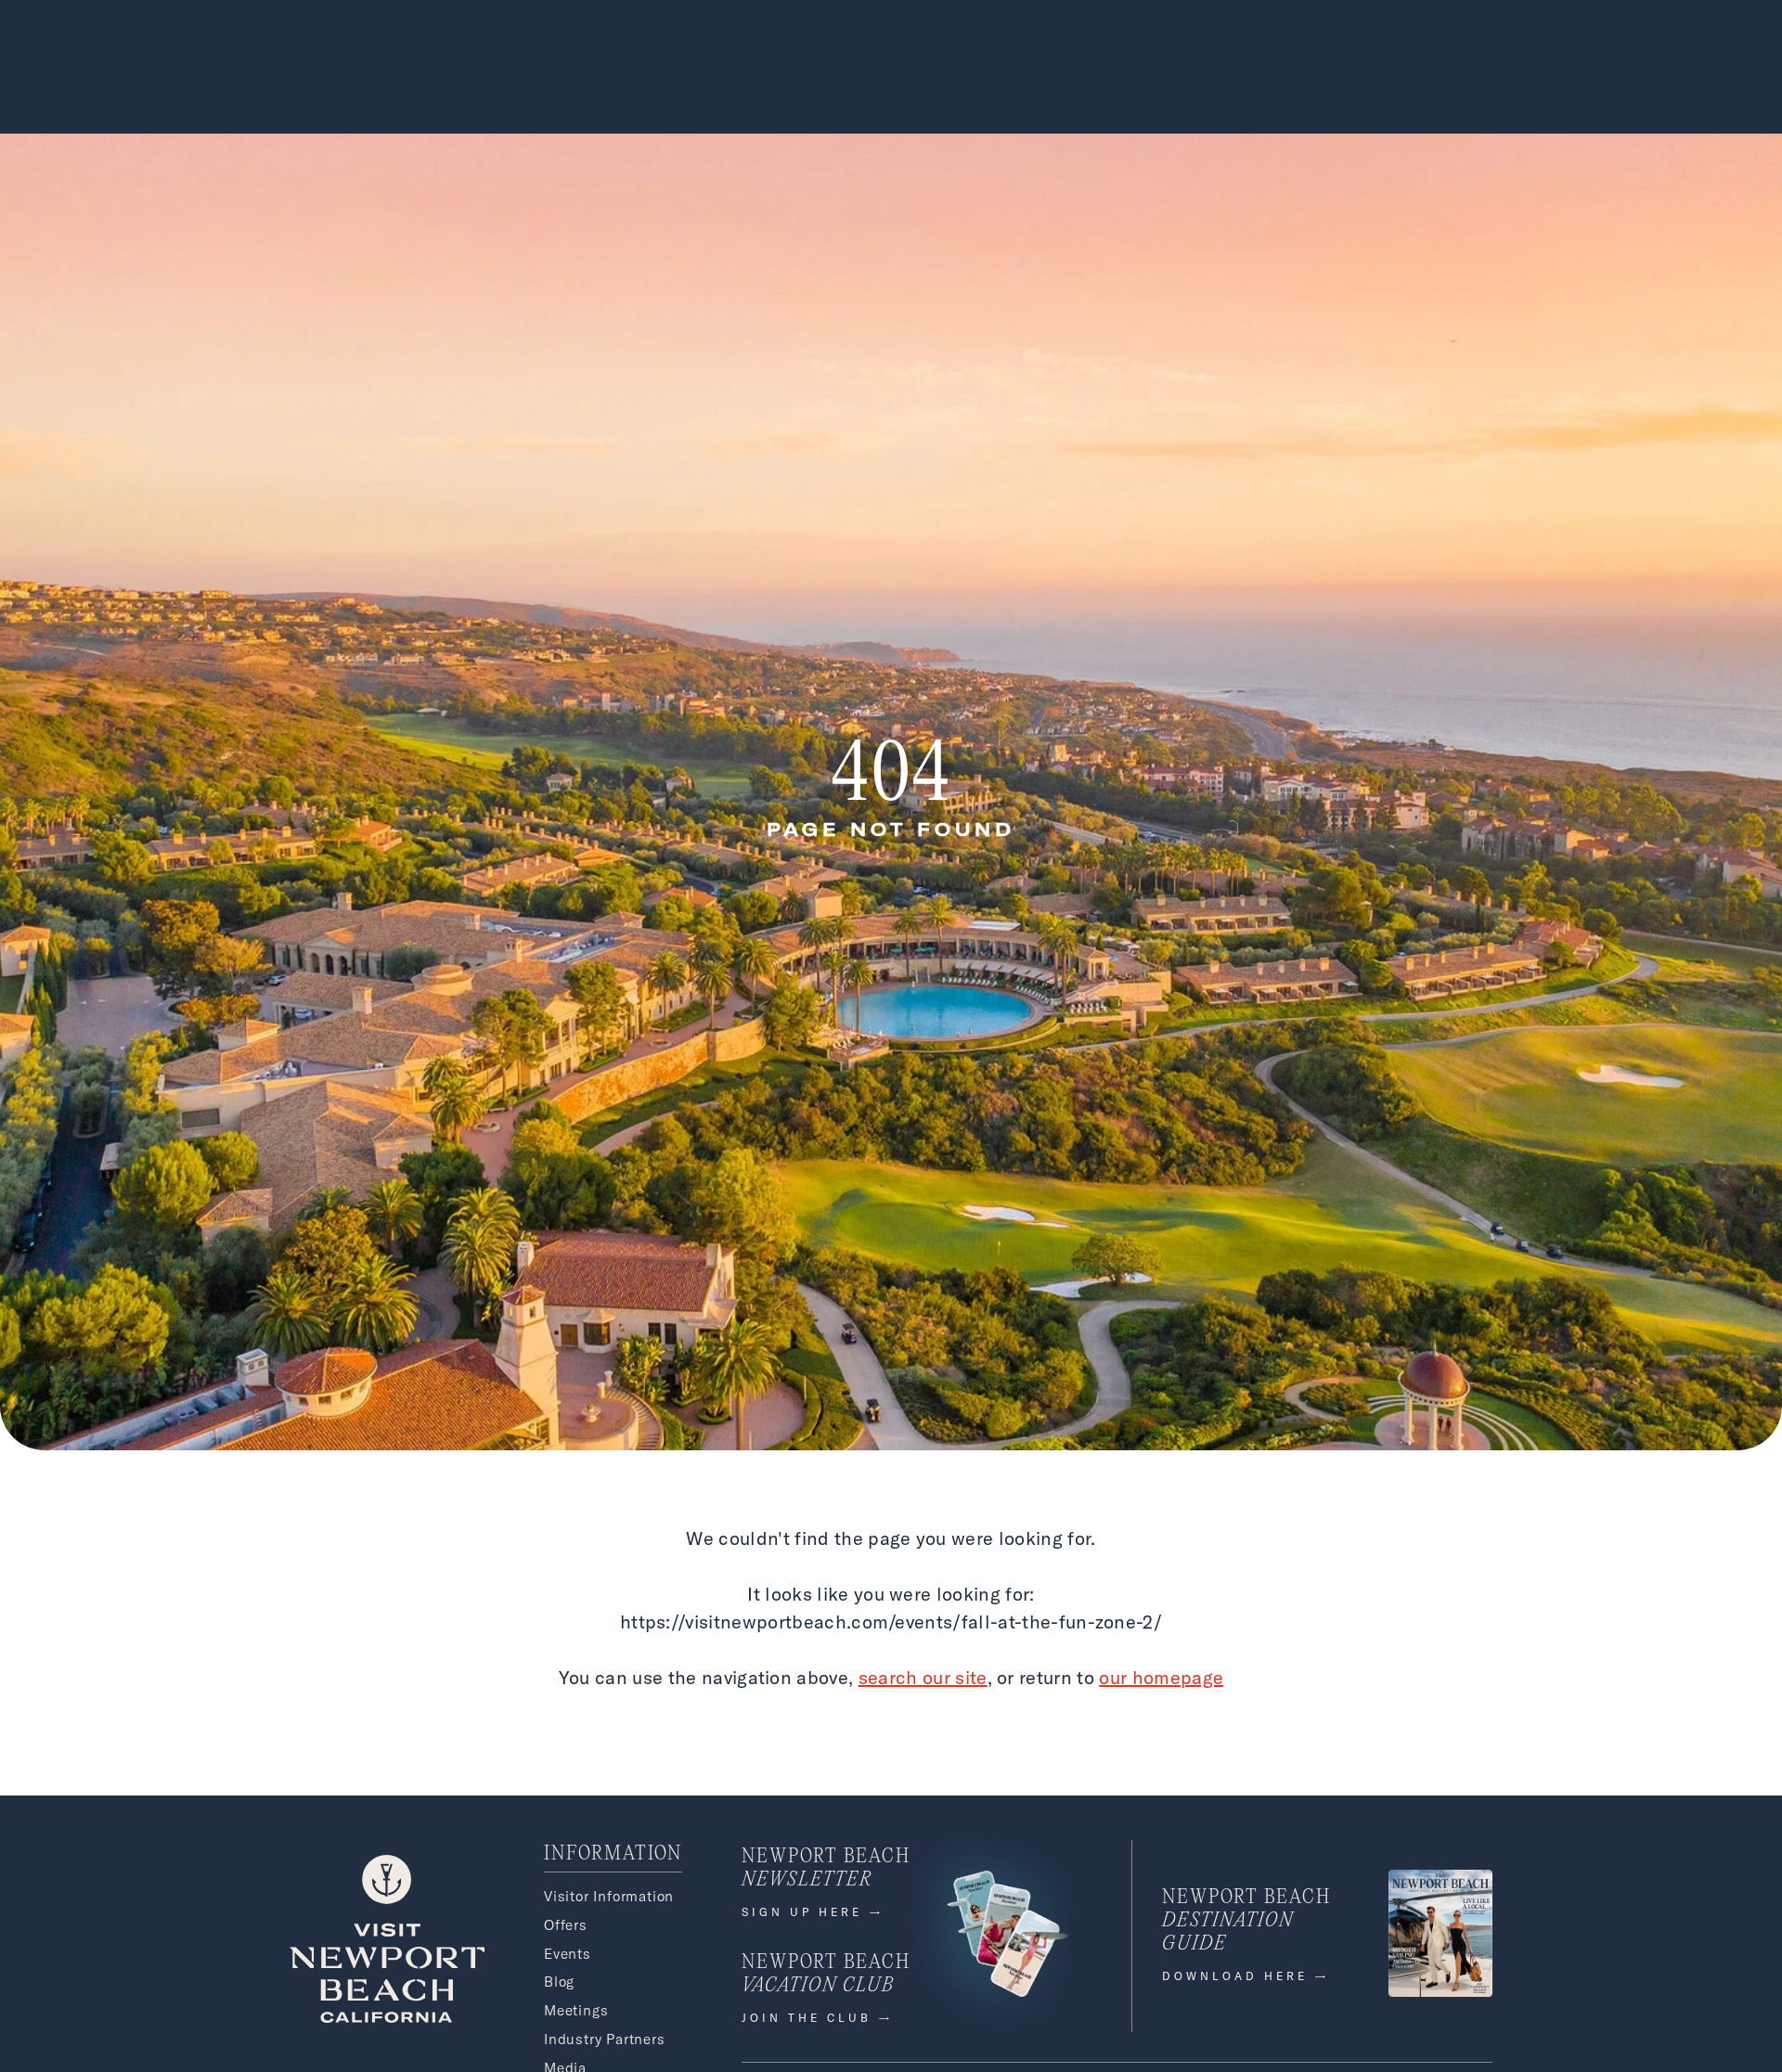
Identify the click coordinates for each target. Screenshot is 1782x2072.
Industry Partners (605, 2039)
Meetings (576, 2010)
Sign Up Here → (813, 1912)
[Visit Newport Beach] (387, 2017)
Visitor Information (609, 1896)
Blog (559, 1982)
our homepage (1161, 1677)
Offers (566, 1925)
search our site (923, 1677)
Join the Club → (818, 2018)
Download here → (1246, 1976)
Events (568, 1954)
